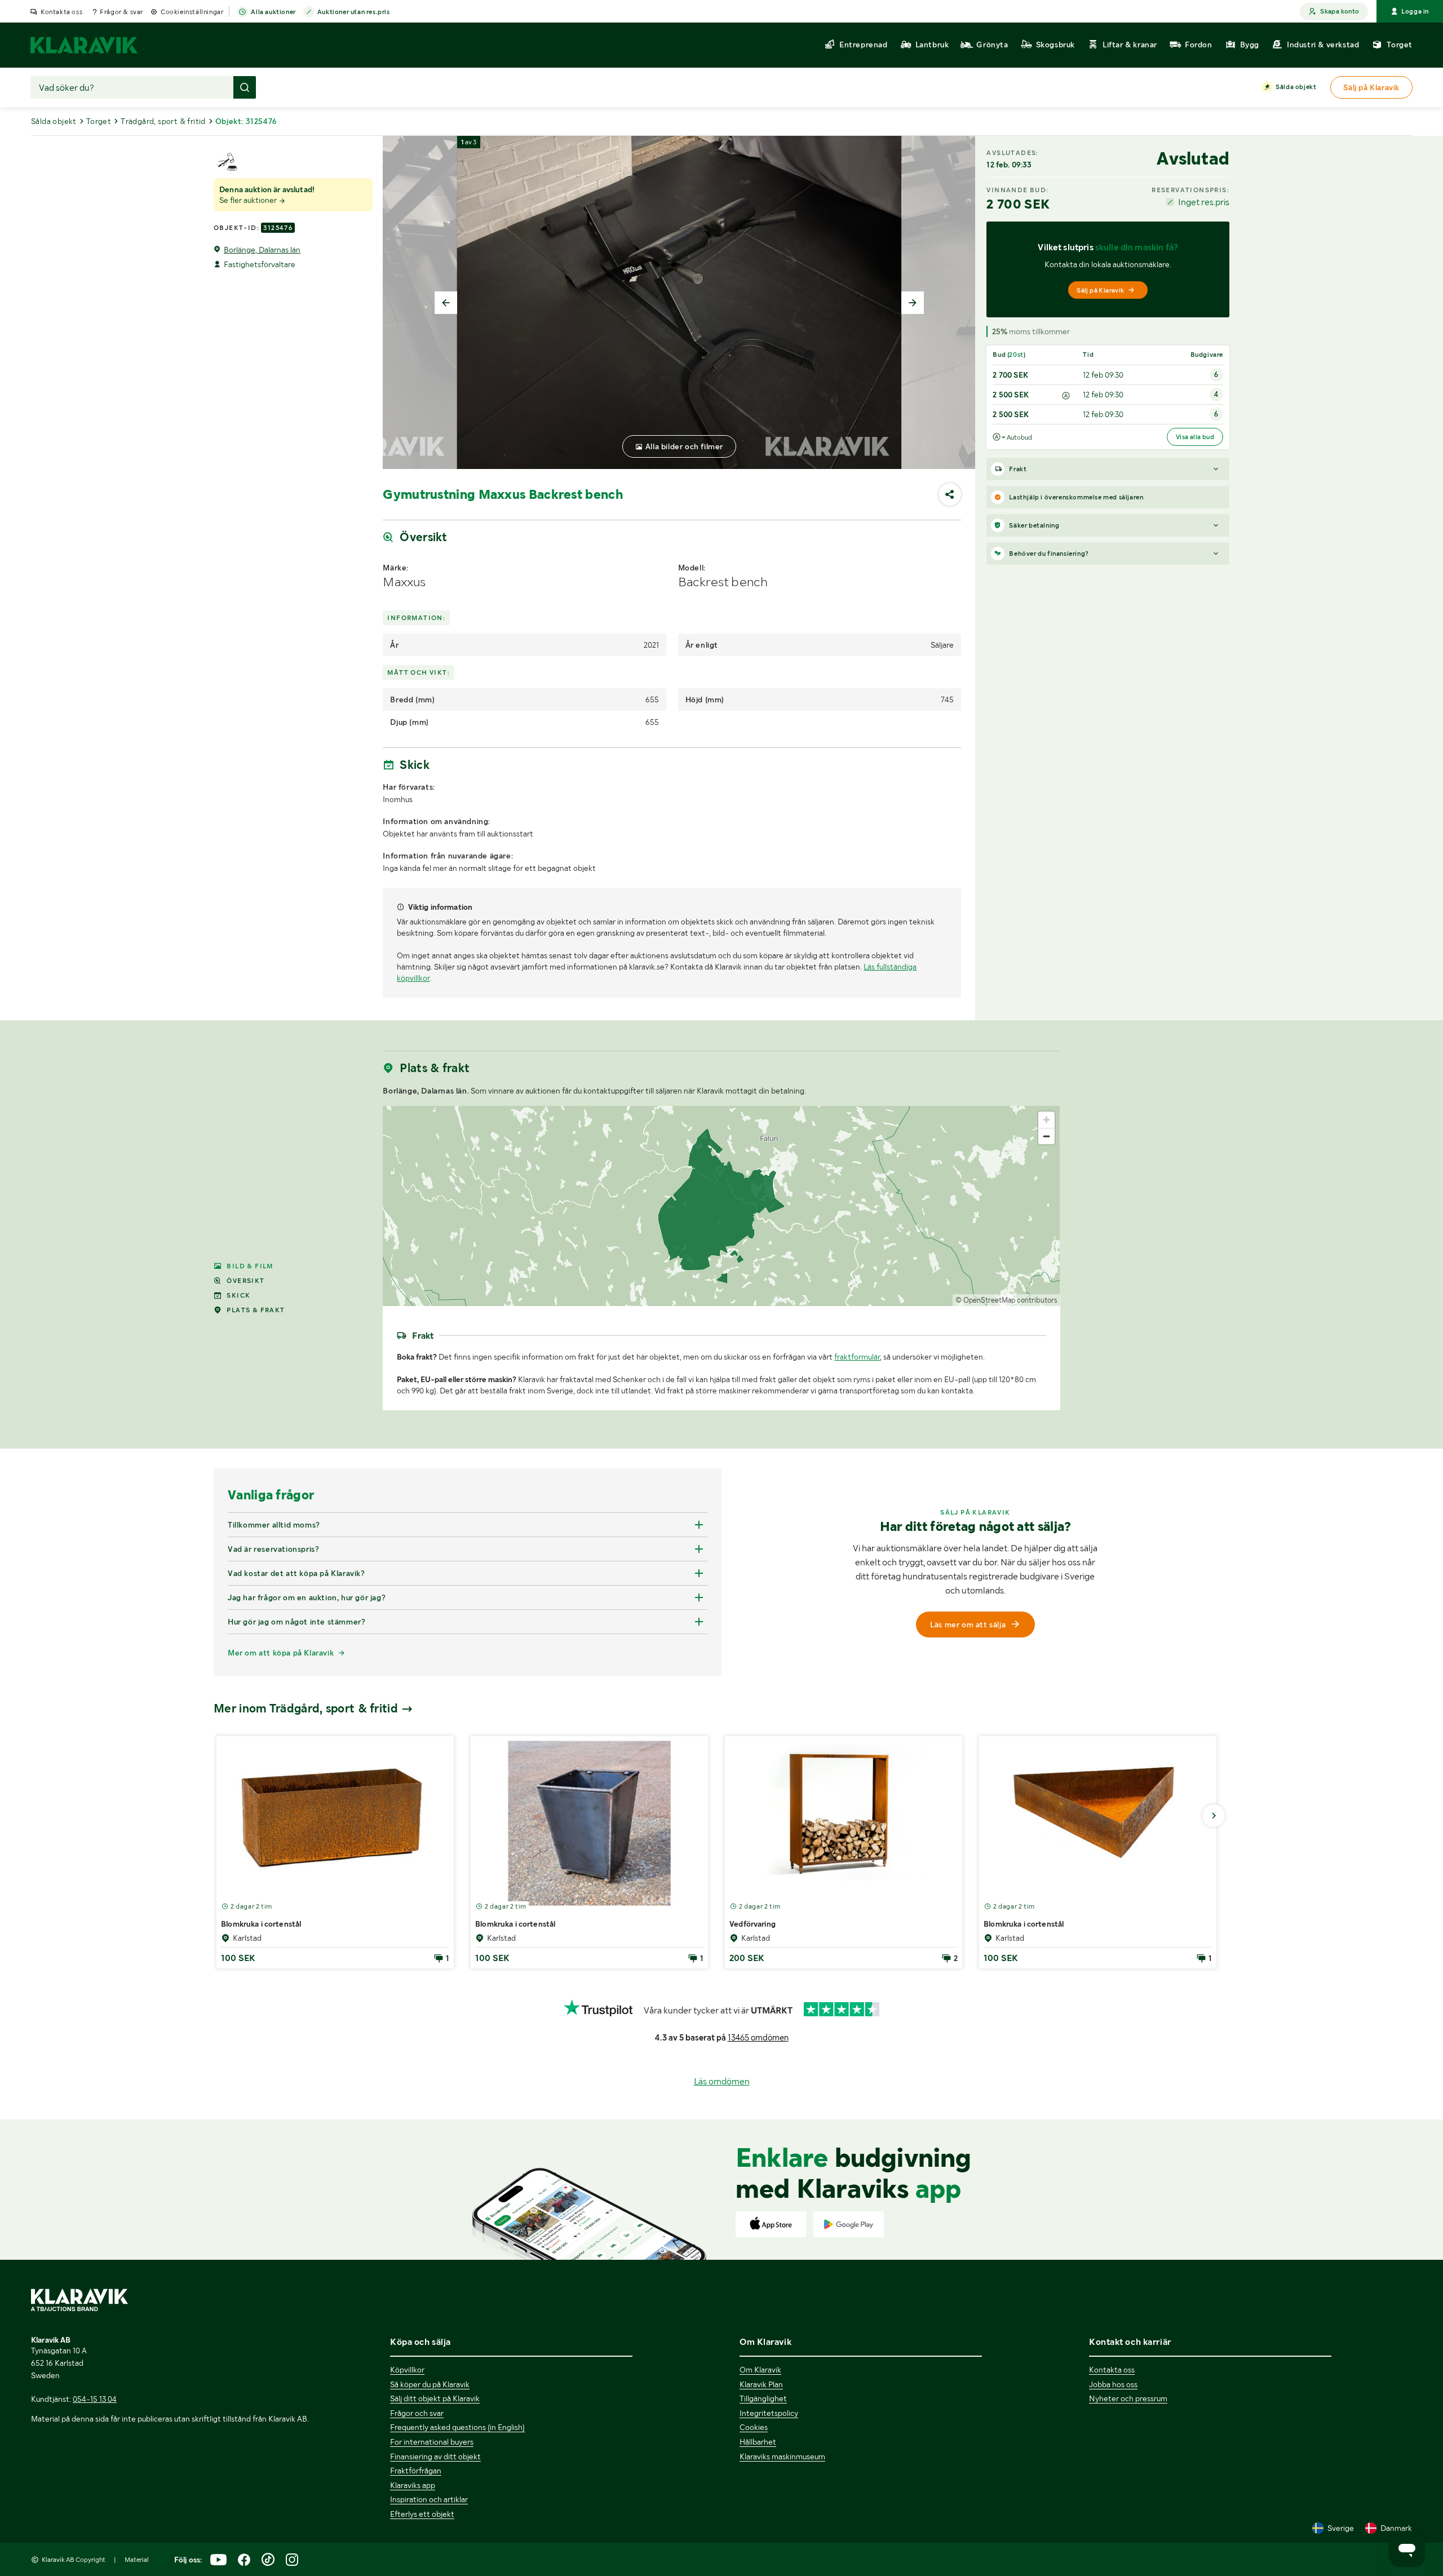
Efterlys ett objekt (422, 2514)
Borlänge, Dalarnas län (262, 250)
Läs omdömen (722, 2081)
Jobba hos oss (1113, 2384)
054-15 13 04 (95, 2399)
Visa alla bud (1195, 437)
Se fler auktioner (249, 200)
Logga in (1415, 11)
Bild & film (250, 1266)
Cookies (754, 2427)
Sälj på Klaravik (1100, 290)
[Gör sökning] (245, 87)
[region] (721, 1206)
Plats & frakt (256, 1310)
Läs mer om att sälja (968, 1625)
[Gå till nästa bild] (1214, 1816)
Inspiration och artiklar (429, 2499)
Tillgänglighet (763, 2398)
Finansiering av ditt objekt (435, 2457)
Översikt (245, 1281)
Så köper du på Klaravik (430, 2384)
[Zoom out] (1046, 1136)
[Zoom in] (1046, 1120)
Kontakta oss (61, 12)
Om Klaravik (760, 2370)
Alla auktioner (273, 12)
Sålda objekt (1296, 87)
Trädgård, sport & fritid (163, 121)
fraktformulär (857, 1357)
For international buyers (432, 2442)
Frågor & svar (121, 12)
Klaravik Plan (761, 2384)
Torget (99, 121)
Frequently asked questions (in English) (457, 2427)
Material (137, 2560)
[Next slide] (913, 303)
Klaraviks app (413, 2485)
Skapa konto (1340, 11)
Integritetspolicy (769, 2413)
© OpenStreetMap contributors (1006, 1300)
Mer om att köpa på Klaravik (281, 1653)
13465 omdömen (758, 2038)
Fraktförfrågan (416, 2471)
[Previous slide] (446, 303)
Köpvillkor (407, 2370)
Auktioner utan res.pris (354, 12)
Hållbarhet (758, 2442)
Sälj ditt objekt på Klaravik (435, 2398)
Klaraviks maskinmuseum (782, 2457)
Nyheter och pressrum (1128, 2398)
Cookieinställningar (192, 12)
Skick (238, 1295)
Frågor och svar (417, 2413)
